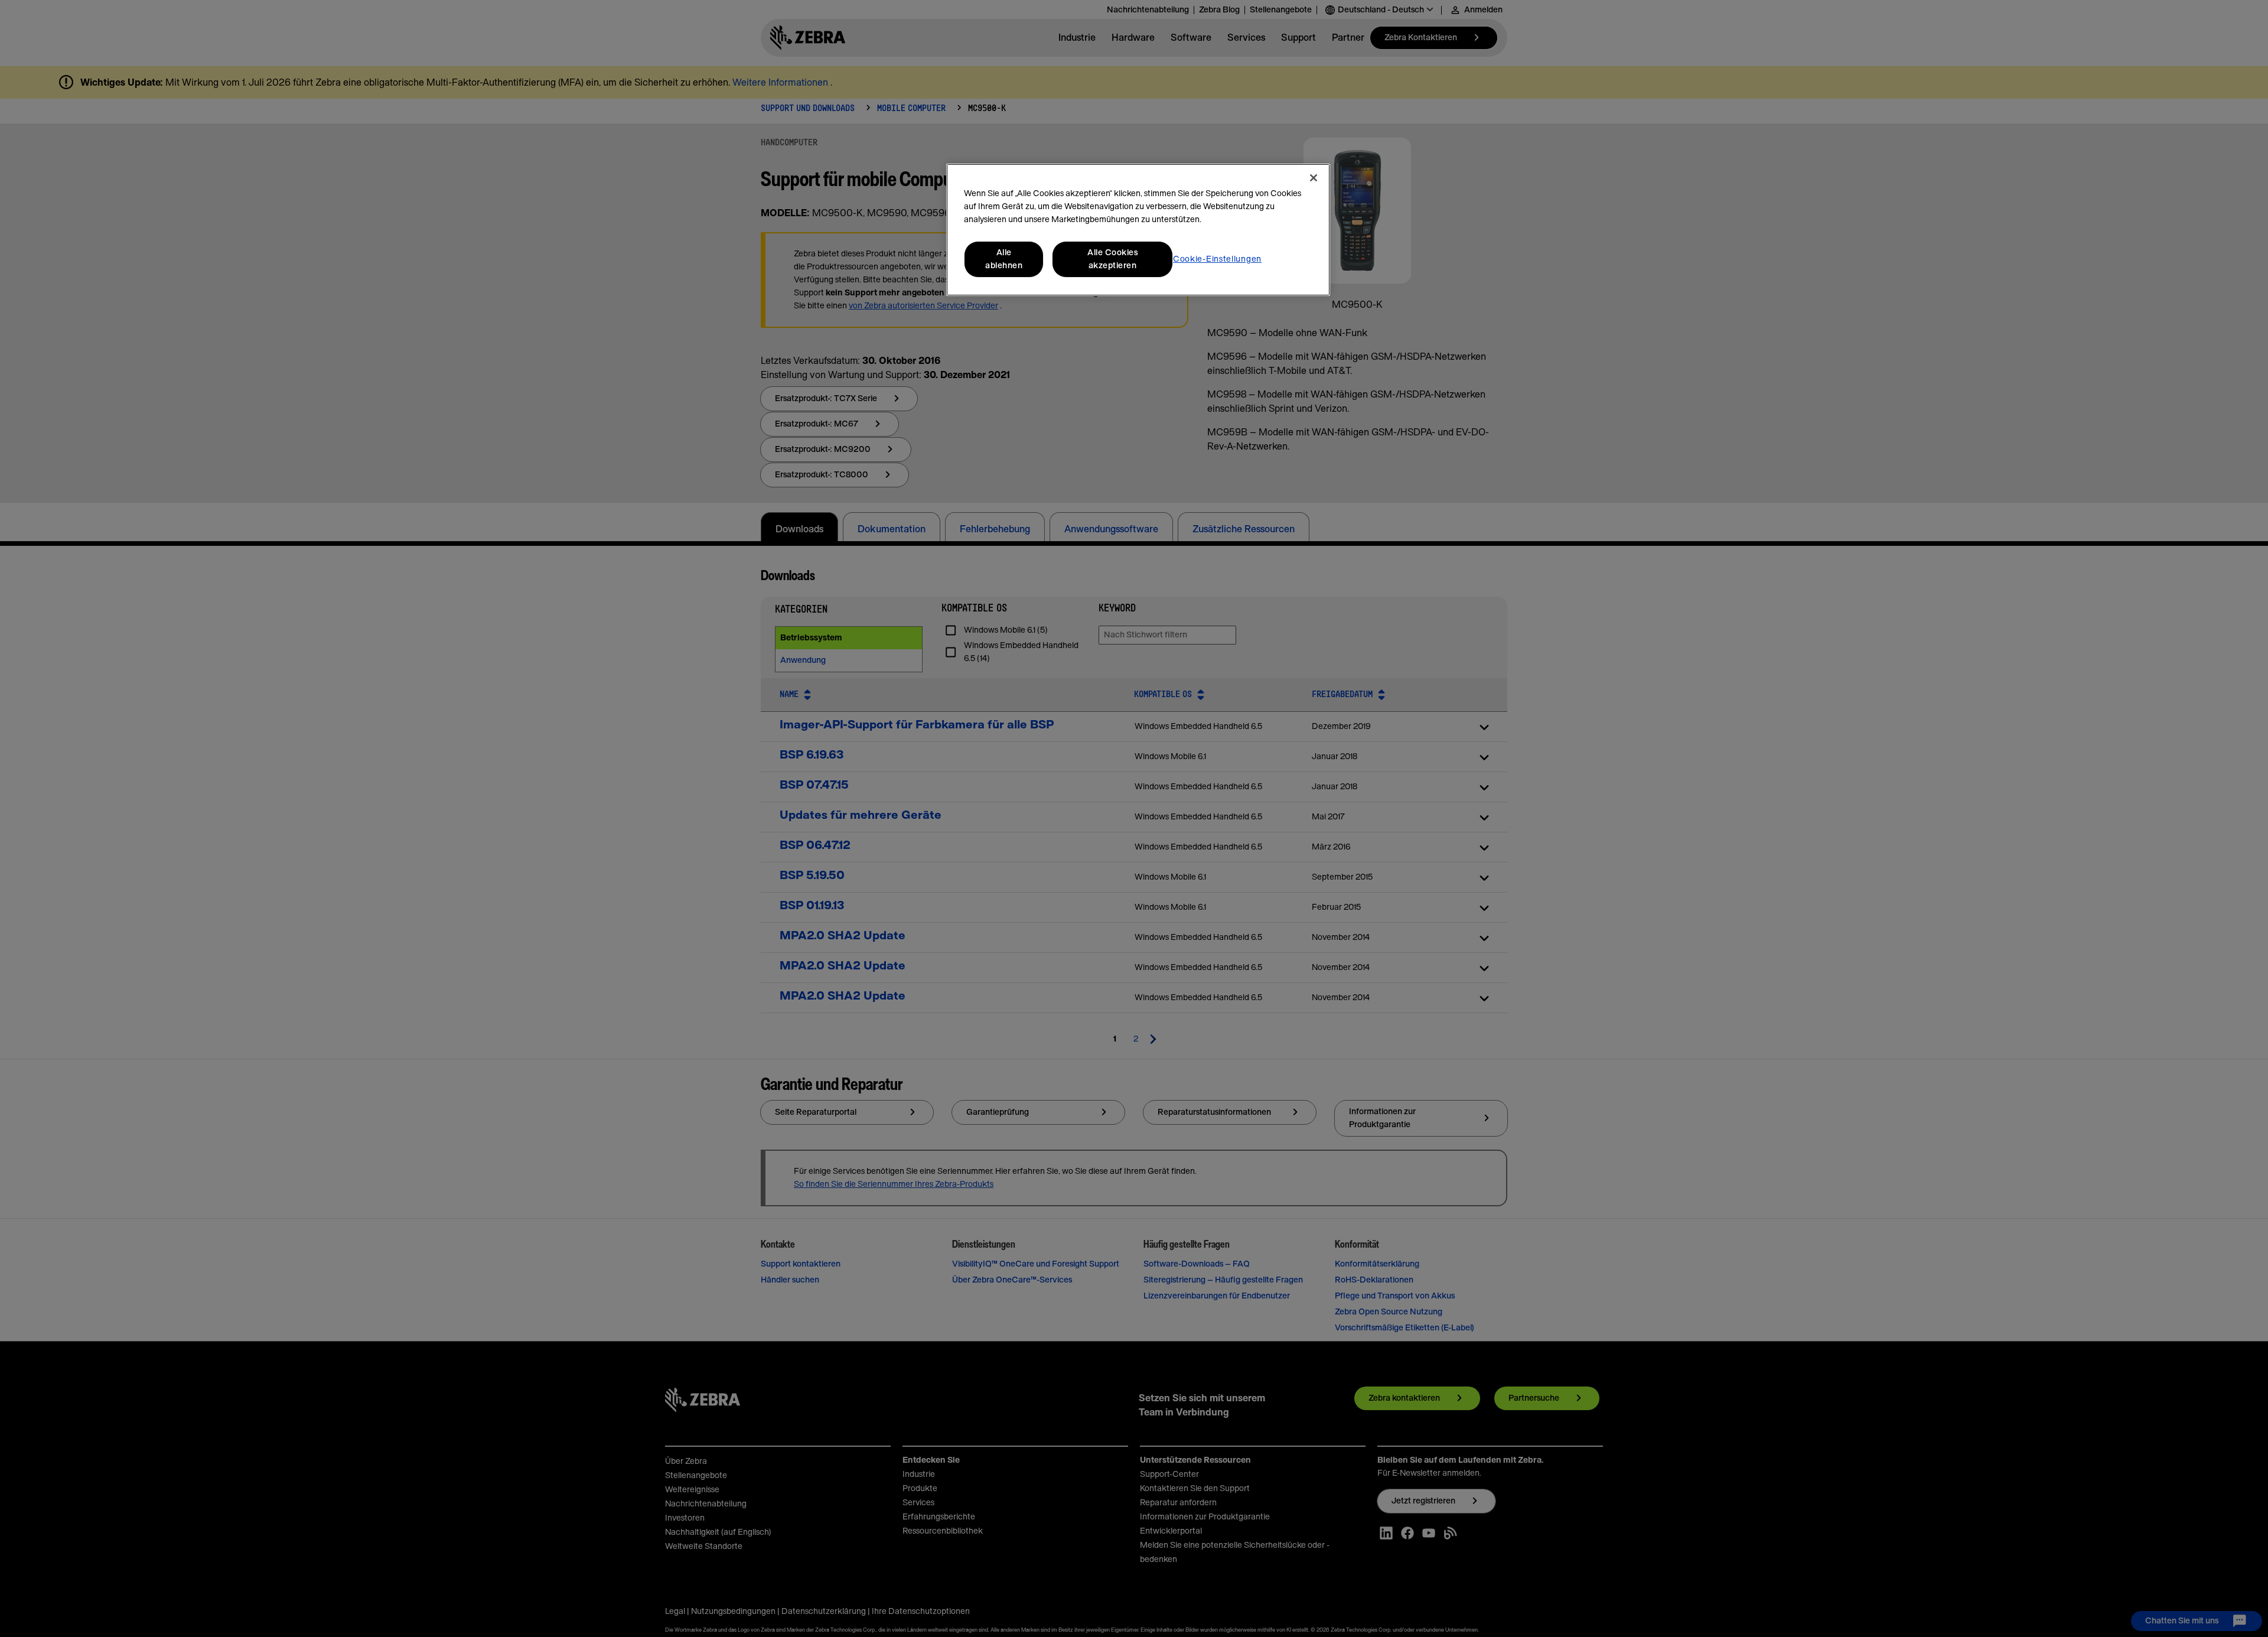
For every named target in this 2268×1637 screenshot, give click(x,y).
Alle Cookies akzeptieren (1112, 259)
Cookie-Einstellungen (1217, 259)
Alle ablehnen (1004, 259)
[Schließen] (1314, 178)
